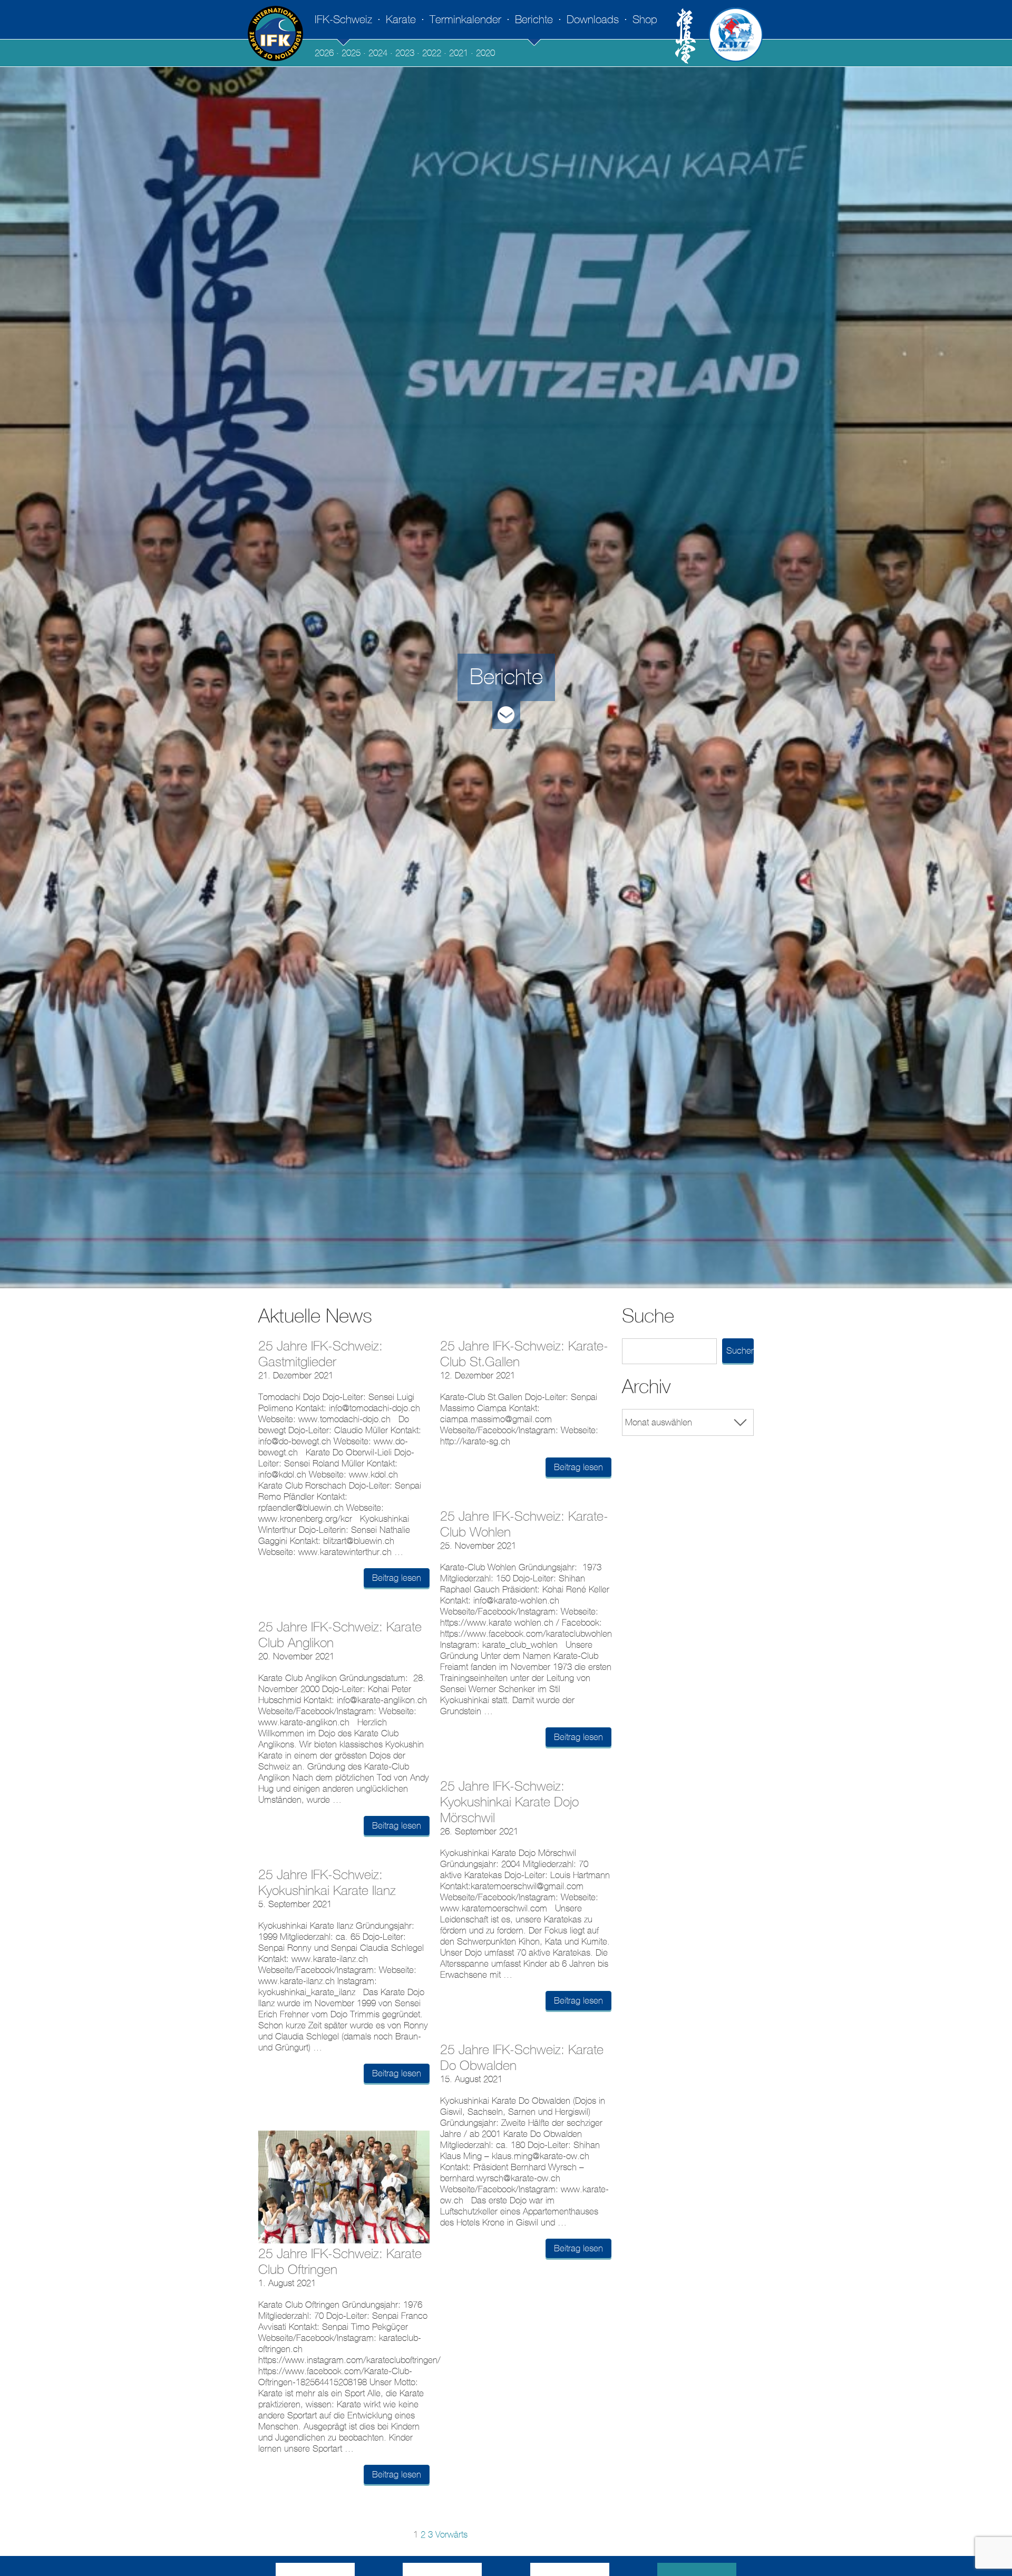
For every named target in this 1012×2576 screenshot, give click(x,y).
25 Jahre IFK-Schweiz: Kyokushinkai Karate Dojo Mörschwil (509, 1802)
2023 (405, 53)
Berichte (534, 20)
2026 (324, 53)
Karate (401, 20)
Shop (645, 20)
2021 (459, 53)
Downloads (593, 20)
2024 (378, 53)
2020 (485, 53)
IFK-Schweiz (343, 20)
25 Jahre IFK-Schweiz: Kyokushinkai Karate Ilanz (327, 1883)
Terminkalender (465, 20)
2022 (432, 53)
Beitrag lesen (397, 1578)
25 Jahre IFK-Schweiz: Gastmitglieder (320, 1354)
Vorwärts (451, 2535)
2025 (351, 53)
